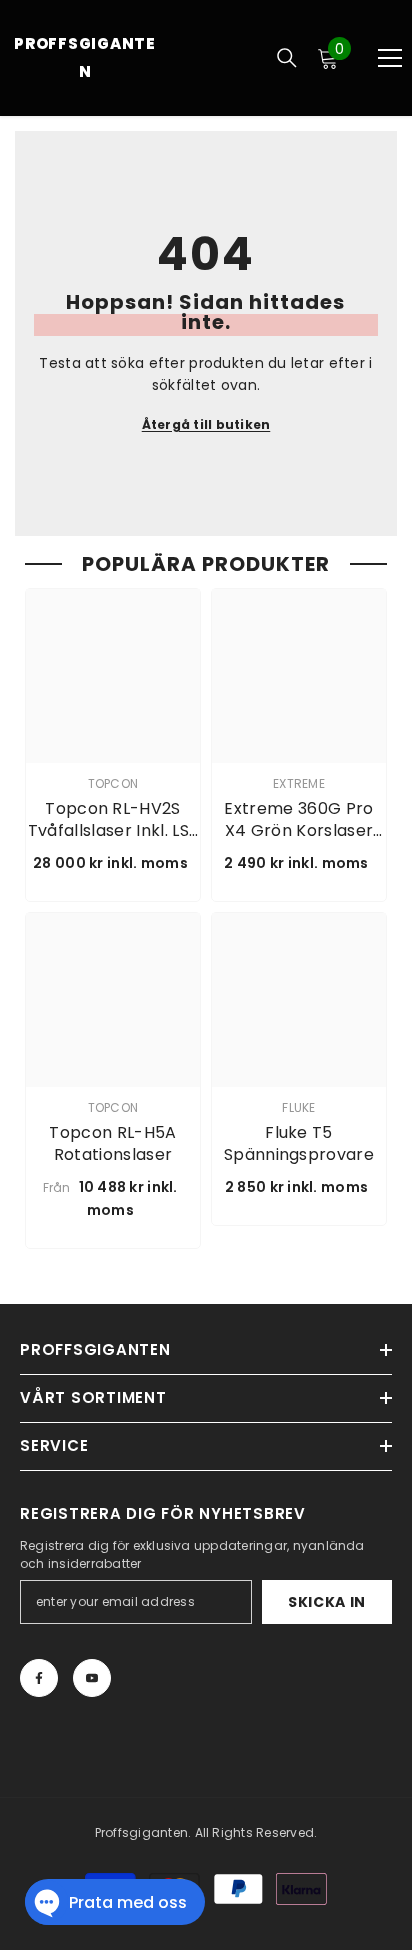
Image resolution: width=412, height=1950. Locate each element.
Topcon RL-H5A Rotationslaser (112, 1144)
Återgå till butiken (206, 424)
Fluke (298, 1107)
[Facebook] (39, 1678)
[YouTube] (92, 1678)
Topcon (113, 783)
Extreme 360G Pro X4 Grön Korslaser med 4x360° (298, 820)
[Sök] (287, 58)
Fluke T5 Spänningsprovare (299, 1144)
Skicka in (327, 1602)
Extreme (299, 783)
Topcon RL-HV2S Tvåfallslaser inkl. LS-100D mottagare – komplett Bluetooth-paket (112, 820)
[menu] (390, 58)
